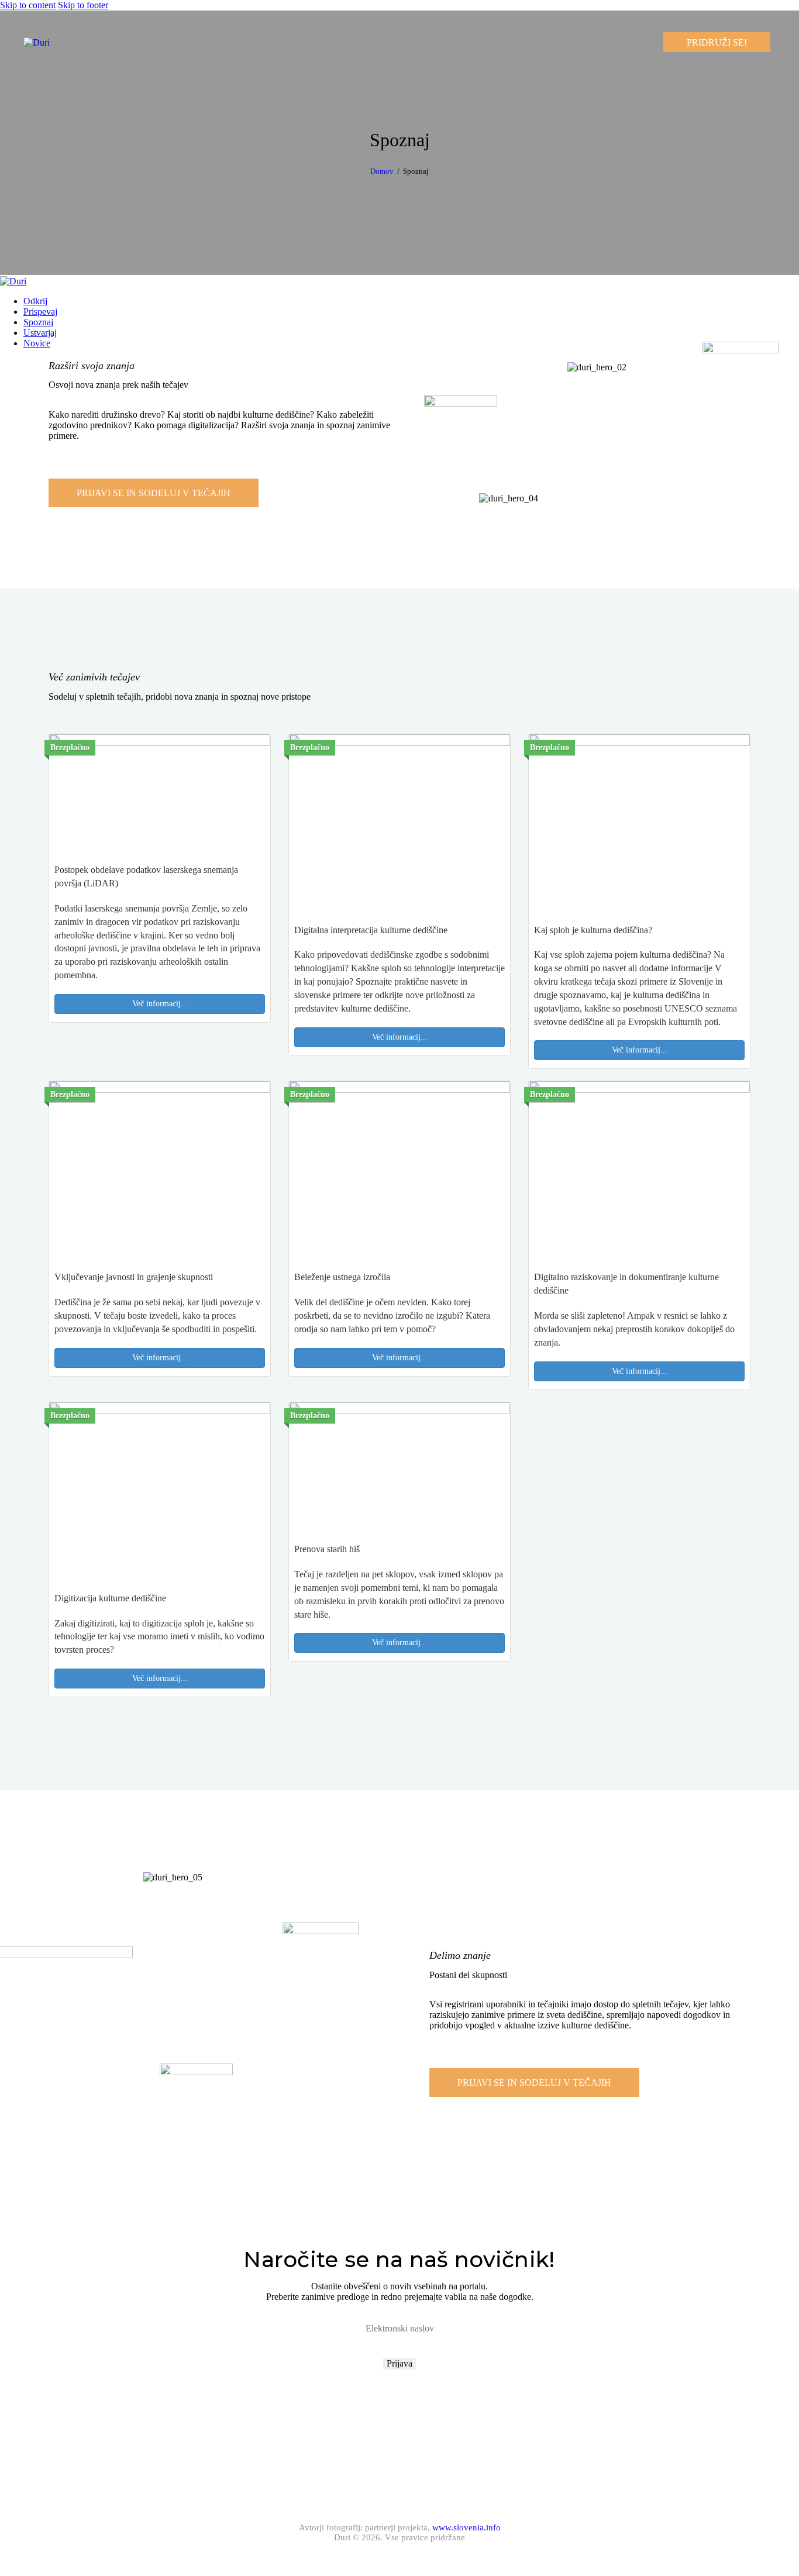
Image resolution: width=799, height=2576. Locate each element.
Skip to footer (83, 5)
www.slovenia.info (466, 2527)
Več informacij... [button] (160, 1004)
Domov (382, 171)
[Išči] (642, 42)
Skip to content (28, 5)
